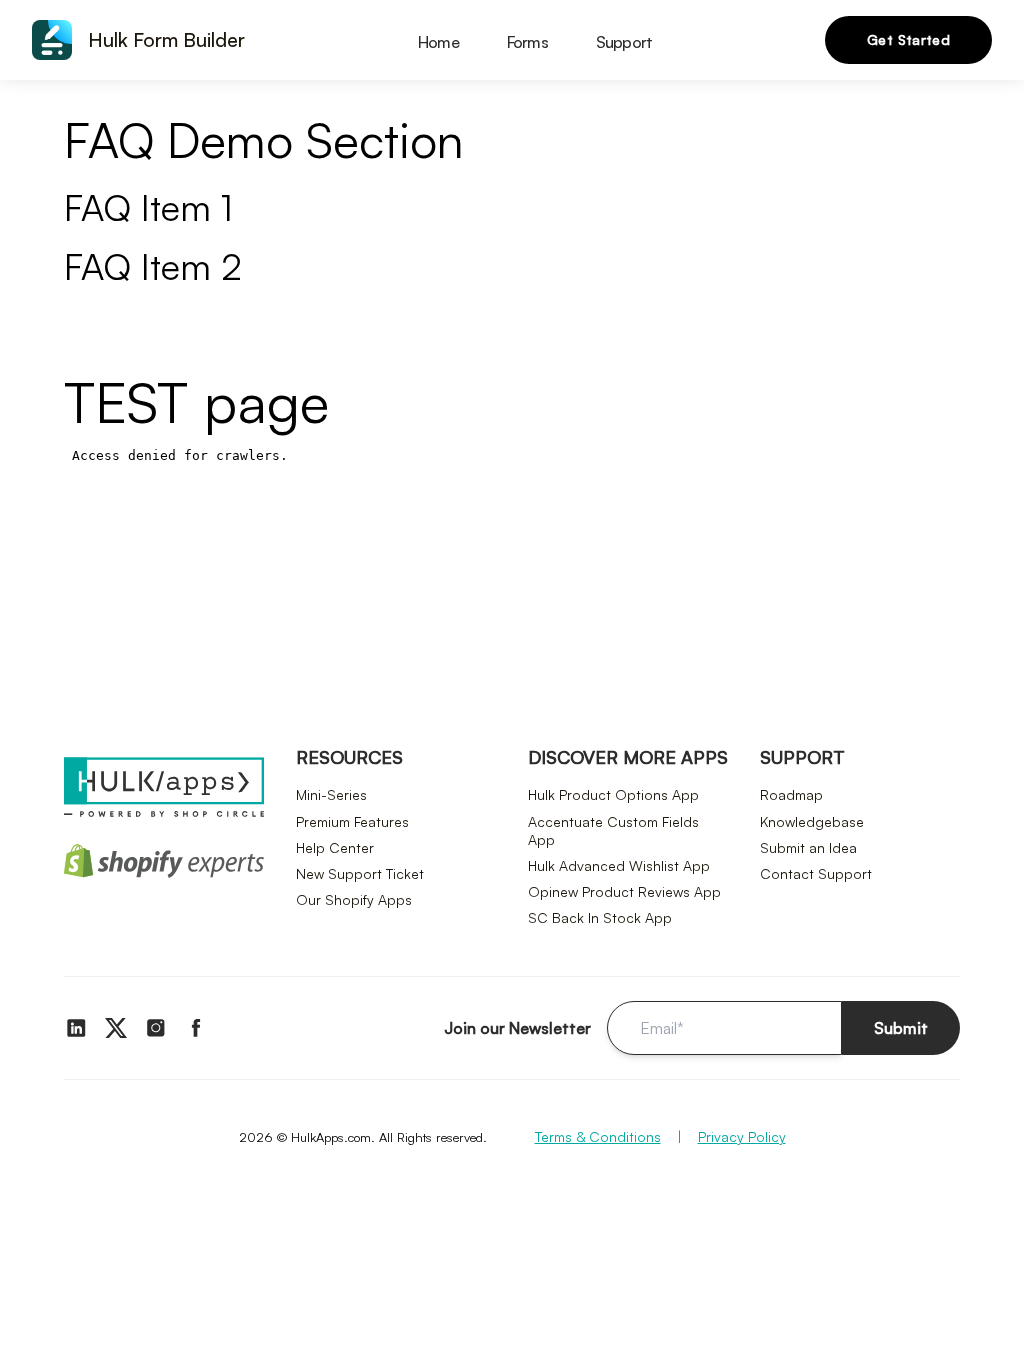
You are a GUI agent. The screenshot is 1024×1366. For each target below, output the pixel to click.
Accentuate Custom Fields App (613, 830)
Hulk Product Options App (613, 794)
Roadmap (791, 794)
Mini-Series (331, 794)
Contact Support (816, 873)
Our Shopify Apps (354, 899)
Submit (901, 1028)
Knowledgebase (812, 821)
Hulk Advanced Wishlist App (619, 865)
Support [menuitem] (624, 42)
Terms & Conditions (598, 1136)
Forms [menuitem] (527, 42)
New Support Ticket (360, 873)
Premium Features (352, 821)
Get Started (908, 39)
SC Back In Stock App (600, 917)
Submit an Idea (808, 847)
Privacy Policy (742, 1136)
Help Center (335, 847)
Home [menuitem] (438, 42)
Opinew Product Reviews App (624, 891)
